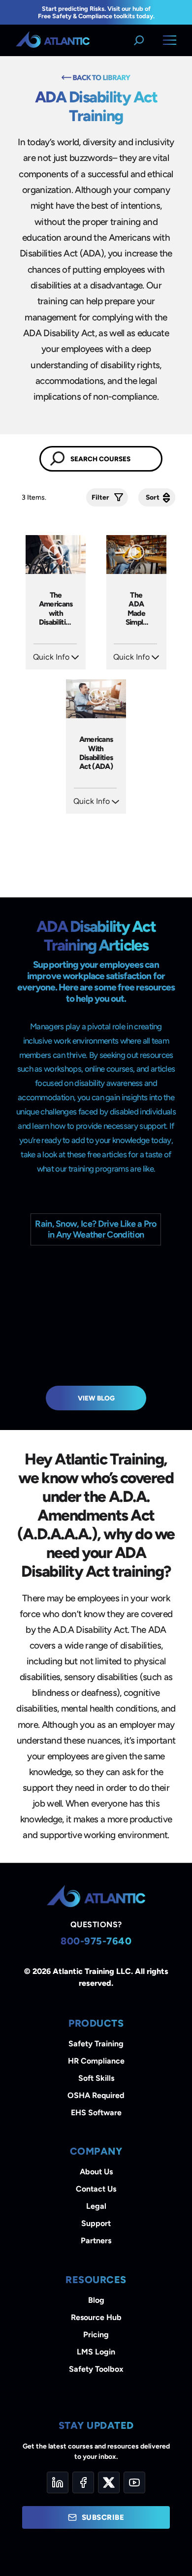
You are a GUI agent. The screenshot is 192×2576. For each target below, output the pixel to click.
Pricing (96, 2335)
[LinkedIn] (58, 2482)
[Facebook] (83, 2482)
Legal (96, 2206)
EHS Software (96, 2113)
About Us (96, 2172)
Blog (96, 2300)
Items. (35, 497)
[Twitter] (109, 2482)
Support (96, 2223)
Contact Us (96, 2189)
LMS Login (96, 2352)
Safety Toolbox (96, 2369)
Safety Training (96, 2044)
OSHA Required (96, 2095)
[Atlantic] (53, 40)
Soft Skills (96, 2078)
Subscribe (103, 2517)
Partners (96, 2241)
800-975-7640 (96, 1941)
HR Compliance (96, 2061)
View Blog (96, 1398)
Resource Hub (96, 2317)
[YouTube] (134, 2482)
